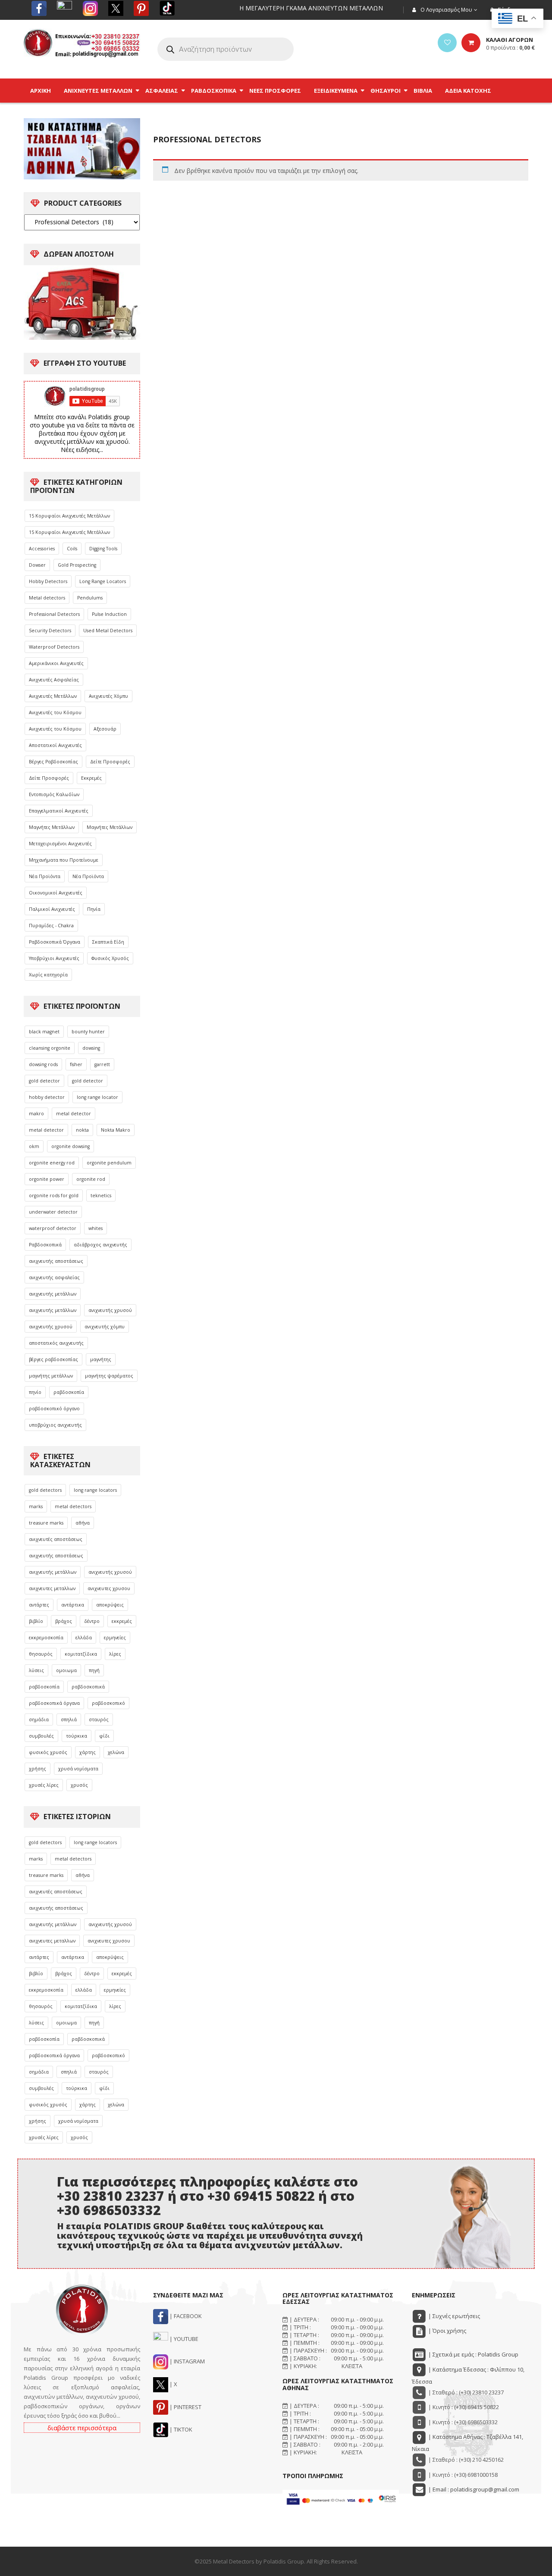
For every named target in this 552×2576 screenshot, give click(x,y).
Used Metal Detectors (108, 631)
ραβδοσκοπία (69, 1392)
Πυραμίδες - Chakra (51, 926)
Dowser (37, 565)
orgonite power (47, 1179)
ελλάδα (84, 1638)
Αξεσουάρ (105, 729)
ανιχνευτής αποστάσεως (56, 1261)
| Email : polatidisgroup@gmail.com (473, 2489)
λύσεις (36, 1670)
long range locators (95, 1490)
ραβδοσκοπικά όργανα (54, 1703)
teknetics (101, 1195)
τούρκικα (77, 1736)
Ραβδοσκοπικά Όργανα (55, 942)
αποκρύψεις (110, 1605)
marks (36, 1506)
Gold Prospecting (77, 565)
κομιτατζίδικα (81, 1654)
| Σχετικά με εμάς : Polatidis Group (473, 2354)
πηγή (94, 1670)
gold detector (44, 1081)
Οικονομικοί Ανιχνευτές (56, 893)
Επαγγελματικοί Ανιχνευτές (59, 811)
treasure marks (46, 1523)
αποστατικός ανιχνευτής (56, 1343)
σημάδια (39, 1719)
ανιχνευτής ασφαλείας (54, 1277)
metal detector (74, 1114)
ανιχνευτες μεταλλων (52, 1588)
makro (36, 1114)
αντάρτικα (73, 1605)
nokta (82, 1130)
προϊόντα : (510, 47)
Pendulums (90, 598)
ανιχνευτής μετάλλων (53, 1294)
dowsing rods (43, 1064)
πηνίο (35, 1392)
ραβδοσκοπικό (108, 1703)
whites (96, 1228)
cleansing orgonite (50, 1048)
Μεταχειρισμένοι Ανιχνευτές (60, 844)
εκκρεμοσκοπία (46, 1638)
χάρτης (88, 1752)
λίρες (115, 1654)
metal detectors (73, 1506)
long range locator (97, 1097)
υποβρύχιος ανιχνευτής (55, 1425)
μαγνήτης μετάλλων (51, 1376)
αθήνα (83, 1523)
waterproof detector (53, 1228)
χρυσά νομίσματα (78, 1769)
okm (34, 1146)
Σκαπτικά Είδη (108, 942)
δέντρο (92, 1621)
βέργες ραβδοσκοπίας (53, 1359)
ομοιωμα (66, 1670)
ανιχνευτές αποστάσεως (56, 1539)
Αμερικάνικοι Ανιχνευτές (56, 663)
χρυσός (79, 1785)
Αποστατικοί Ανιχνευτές (55, 745)
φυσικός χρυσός (48, 1752)
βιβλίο (36, 1621)
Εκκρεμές (91, 778)
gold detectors (45, 1490)
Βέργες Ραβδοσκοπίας (53, 762)
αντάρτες (39, 1605)
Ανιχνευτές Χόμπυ (108, 696)
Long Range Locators (103, 581)
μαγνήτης (101, 1359)
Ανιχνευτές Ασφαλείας (54, 680)
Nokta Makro (116, 1130)
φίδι (104, 1736)
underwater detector (53, 1212)
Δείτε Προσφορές (110, 762)
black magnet (44, 1032)
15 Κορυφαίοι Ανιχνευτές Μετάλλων (69, 516)
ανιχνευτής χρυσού (110, 1310)
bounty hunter (88, 1032)
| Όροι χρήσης (447, 2331)
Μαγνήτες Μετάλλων (52, 827)
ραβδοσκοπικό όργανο (54, 1409)
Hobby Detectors (48, 581)
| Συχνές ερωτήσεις (453, 2316)
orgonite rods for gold (54, 1195)
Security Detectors (50, 631)
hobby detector (47, 1097)
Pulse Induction (109, 614)
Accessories (42, 549)
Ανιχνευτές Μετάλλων (53, 696)
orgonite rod (91, 1179)
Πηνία (94, 909)
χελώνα (116, 1752)
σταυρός (99, 1719)
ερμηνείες (115, 1638)
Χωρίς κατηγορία (48, 975)
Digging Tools (103, 549)
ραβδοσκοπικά (88, 1687)
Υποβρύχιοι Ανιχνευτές (54, 958)
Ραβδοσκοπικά (45, 1245)
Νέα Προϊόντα (45, 876)
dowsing (91, 1048)
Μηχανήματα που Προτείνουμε (64, 860)
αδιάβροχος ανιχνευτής (100, 1245)
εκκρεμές (122, 1621)
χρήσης (38, 1769)
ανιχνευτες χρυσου (109, 1588)
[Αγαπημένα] (447, 43)
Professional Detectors (54, 614)
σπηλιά (69, 1719)
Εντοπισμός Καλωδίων (54, 794)
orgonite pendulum (109, 1163)
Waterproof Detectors (54, 647)
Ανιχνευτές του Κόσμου (55, 712)
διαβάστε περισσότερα (82, 2428)
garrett (102, 1064)
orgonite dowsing (71, 1146)
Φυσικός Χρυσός (110, 958)
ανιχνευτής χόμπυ (105, 1327)
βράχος (64, 1621)
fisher (76, 1064)
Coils (72, 549)
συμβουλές (41, 1736)
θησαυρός (41, 1654)
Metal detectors (47, 598)
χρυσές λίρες (44, 1785)
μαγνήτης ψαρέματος (109, 1376)
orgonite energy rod (52, 1163)
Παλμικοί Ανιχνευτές (52, 909)
